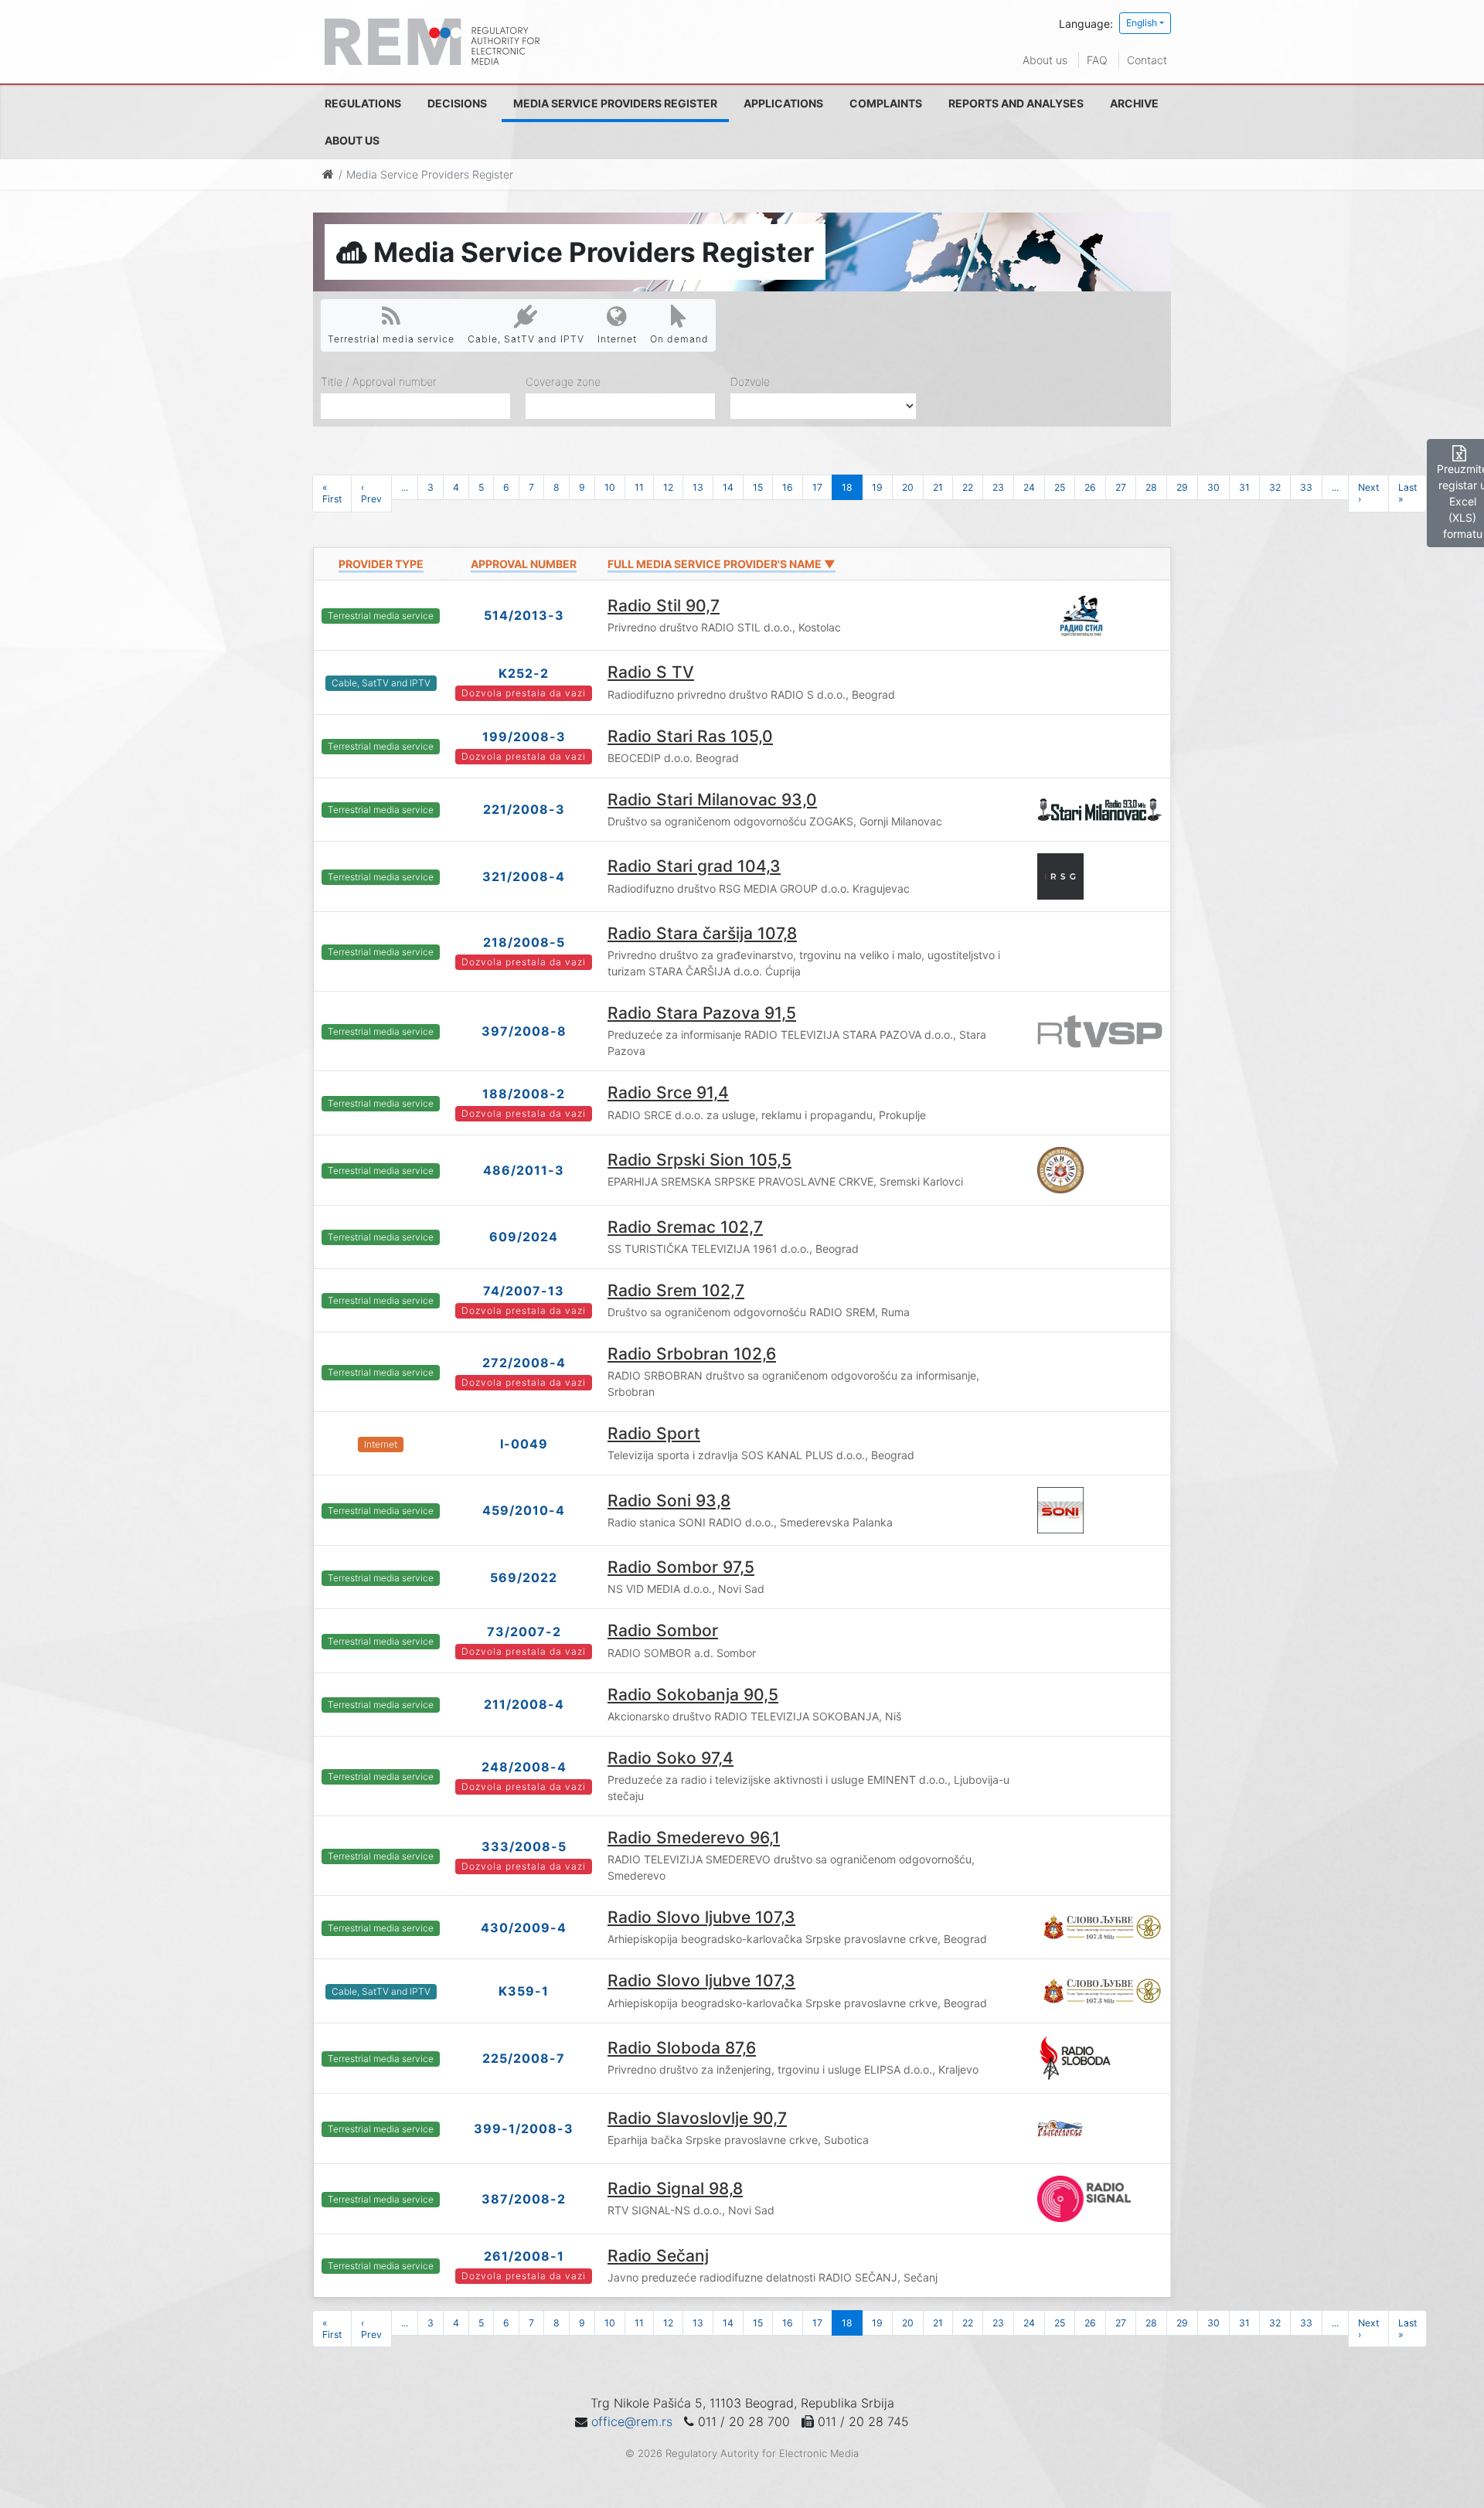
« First (332, 493)
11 (639, 487)
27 (1121, 487)
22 (968, 487)
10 (610, 487)
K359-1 (524, 1991)
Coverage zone (563, 381)
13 (698, 487)
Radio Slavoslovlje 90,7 (697, 2118)
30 (1213, 487)
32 (1275, 487)
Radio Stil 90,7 (664, 606)
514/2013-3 (524, 615)
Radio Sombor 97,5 (681, 1567)
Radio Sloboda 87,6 (682, 2048)
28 (1151, 487)
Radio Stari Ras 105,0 (690, 736)
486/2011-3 (524, 1170)
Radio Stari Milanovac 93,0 (712, 800)
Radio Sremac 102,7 (685, 1227)
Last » (1407, 493)
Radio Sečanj (658, 2256)
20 (908, 487)
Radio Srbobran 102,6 (692, 1354)
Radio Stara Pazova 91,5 (702, 1013)
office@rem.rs (632, 2421)
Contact (1147, 60)
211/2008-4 (524, 1704)
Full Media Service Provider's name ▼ (722, 564)
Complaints (886, 103)
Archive (1134, 103)
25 (1060, 487)
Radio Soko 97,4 (671, 1758)
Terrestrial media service (391, 339)
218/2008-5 (524, 942)
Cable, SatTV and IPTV (526, 339)
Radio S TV (651, 672)
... (405, 487)
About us (1045, 60)
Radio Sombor (663, 1630)
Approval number (524, 564)
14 (728, 487)
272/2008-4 (524, 1363)
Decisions (457, 103)
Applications (783, 103)
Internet (617, 339)
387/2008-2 (524, 2199)
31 (1244, 487)
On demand (679, 339)
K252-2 (524, 673)
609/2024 (524, 1237)
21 (938, 487)
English (1142, 23)
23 (998, 487)
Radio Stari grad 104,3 (694, 866)
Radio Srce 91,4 (668, 1092)
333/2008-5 (524, 1846)
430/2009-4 (524, 1928)
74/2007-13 (524, 1291)
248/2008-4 (524, 1767)
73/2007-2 (524, 1632)
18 (847, 487)
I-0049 (524, 1444)
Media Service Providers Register (615, 103)
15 (758, 487)
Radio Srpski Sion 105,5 (699, 1160)
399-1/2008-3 (524, 2129)
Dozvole (750, 381)
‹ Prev (371, 493)
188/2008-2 (524, 1094)
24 (1029, 487)
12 (668, 487)
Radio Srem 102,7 (676, 1290)
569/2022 (524, 1577)
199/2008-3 (524, 737)
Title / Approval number (379, 381)
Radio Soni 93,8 (669, 1501)
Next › (1368, 493)
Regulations (363, 103)
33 (1306, 487)
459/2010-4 (524, 1510)
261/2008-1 (524, 2256)
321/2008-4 (524, 876)
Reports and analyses (1016, 103)
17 (817, 487)
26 (1090, 487)
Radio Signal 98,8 (675, 2188)
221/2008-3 (524, 809)
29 (1182, 487)
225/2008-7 (524, 2058)
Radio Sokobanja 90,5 (693, 1695)
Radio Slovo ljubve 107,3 (701, 1917)
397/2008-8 (524, 1031)
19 (877, 487)
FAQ (1097, 60)
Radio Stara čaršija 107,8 (702, 933)
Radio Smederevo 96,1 (694, 1838)
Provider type (381, 564)
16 (788, 487)
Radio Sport (654, 1433)
